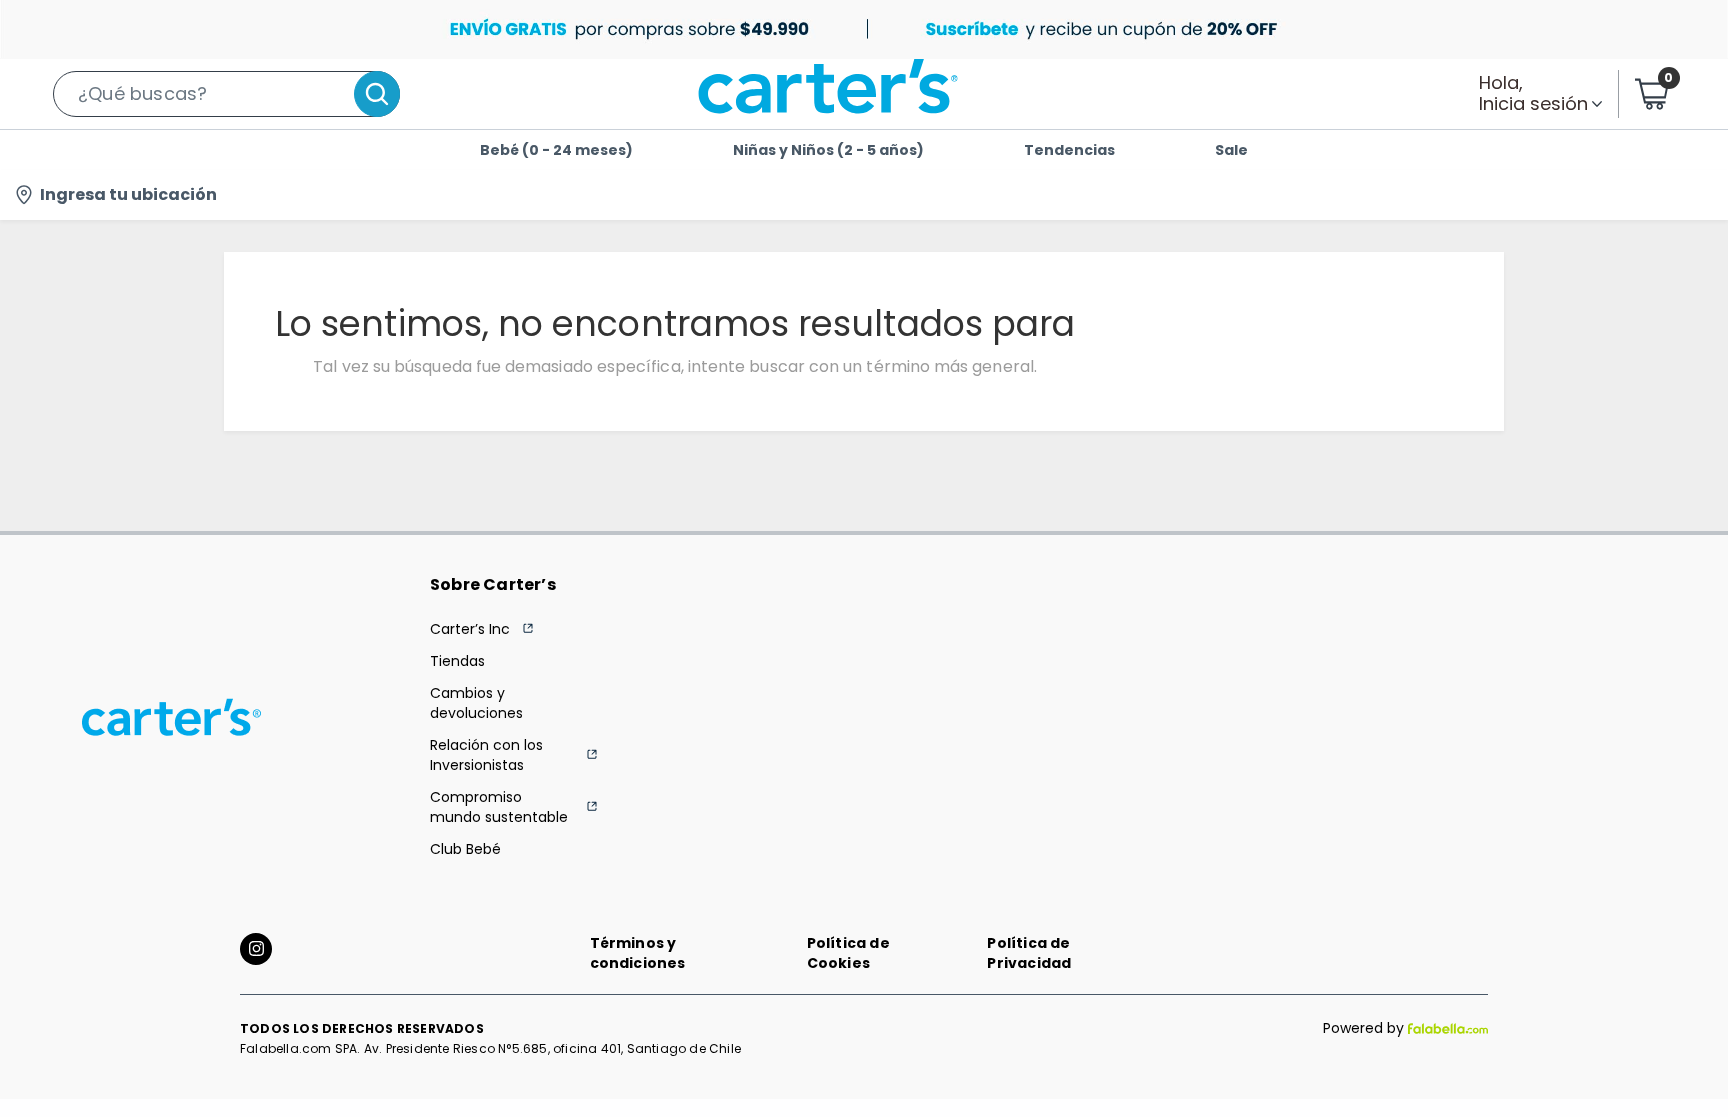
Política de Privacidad (1029, 953)
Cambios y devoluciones (476, 703)
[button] (226, 94)
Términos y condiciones (638, 953)
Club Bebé (465, 849)
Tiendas (457, 661)
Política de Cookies (848, 953)
